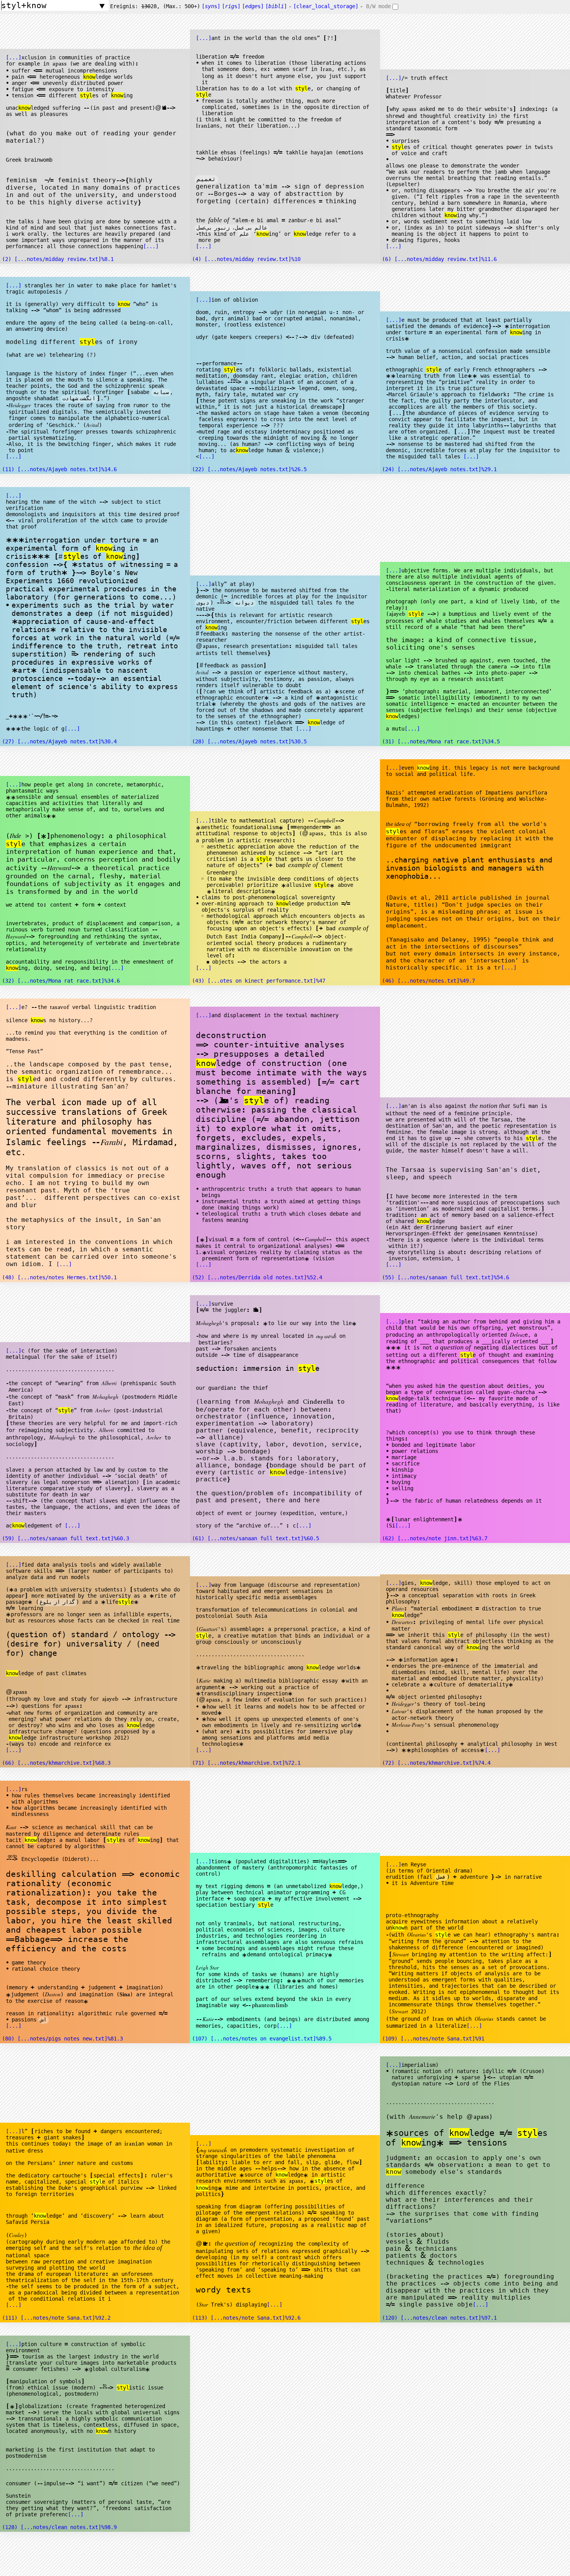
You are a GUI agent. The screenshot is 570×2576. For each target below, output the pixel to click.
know (89, 77)
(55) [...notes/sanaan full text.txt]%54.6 (446, 1277)
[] (276, 6)
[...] (14, 57)
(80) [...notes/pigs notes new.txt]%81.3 (62, 2039)
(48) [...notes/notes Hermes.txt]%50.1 (59, 1277)
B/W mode (378, 6)
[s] (211, 6)
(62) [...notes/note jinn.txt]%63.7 (435, 1538)
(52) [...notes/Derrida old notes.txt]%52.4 (257, 1277)
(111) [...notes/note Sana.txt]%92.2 (56, 2318)
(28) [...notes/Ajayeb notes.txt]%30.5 (249, 741)
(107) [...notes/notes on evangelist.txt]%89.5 (262, 2039)
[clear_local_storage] (326, 6)
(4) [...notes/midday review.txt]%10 (246, 259)
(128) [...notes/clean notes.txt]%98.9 (59, 2527)
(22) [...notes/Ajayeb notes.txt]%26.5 (249, 469)
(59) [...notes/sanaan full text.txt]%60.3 (66, 1538)
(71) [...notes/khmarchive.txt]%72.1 (246, 1763)
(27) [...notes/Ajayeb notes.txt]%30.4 (59, 741)
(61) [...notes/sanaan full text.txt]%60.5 (256, 1538)
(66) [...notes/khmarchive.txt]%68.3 (56, 1763)
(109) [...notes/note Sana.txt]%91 (433, 2039)
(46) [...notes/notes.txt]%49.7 (428, 981)
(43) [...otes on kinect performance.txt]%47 (259, 981)
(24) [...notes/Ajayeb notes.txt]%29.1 (439, 469)
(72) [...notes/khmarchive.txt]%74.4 (436, 1763)
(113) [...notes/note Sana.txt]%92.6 (246, 2318)
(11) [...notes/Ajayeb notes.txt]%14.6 (59, 469)
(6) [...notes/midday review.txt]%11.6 (439, 259)
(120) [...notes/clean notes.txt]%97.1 (439, 2318)
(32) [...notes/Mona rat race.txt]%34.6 (61, 981)
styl (86, 95)
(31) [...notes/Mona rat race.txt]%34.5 (441, 741)
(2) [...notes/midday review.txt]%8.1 (58, 259)
